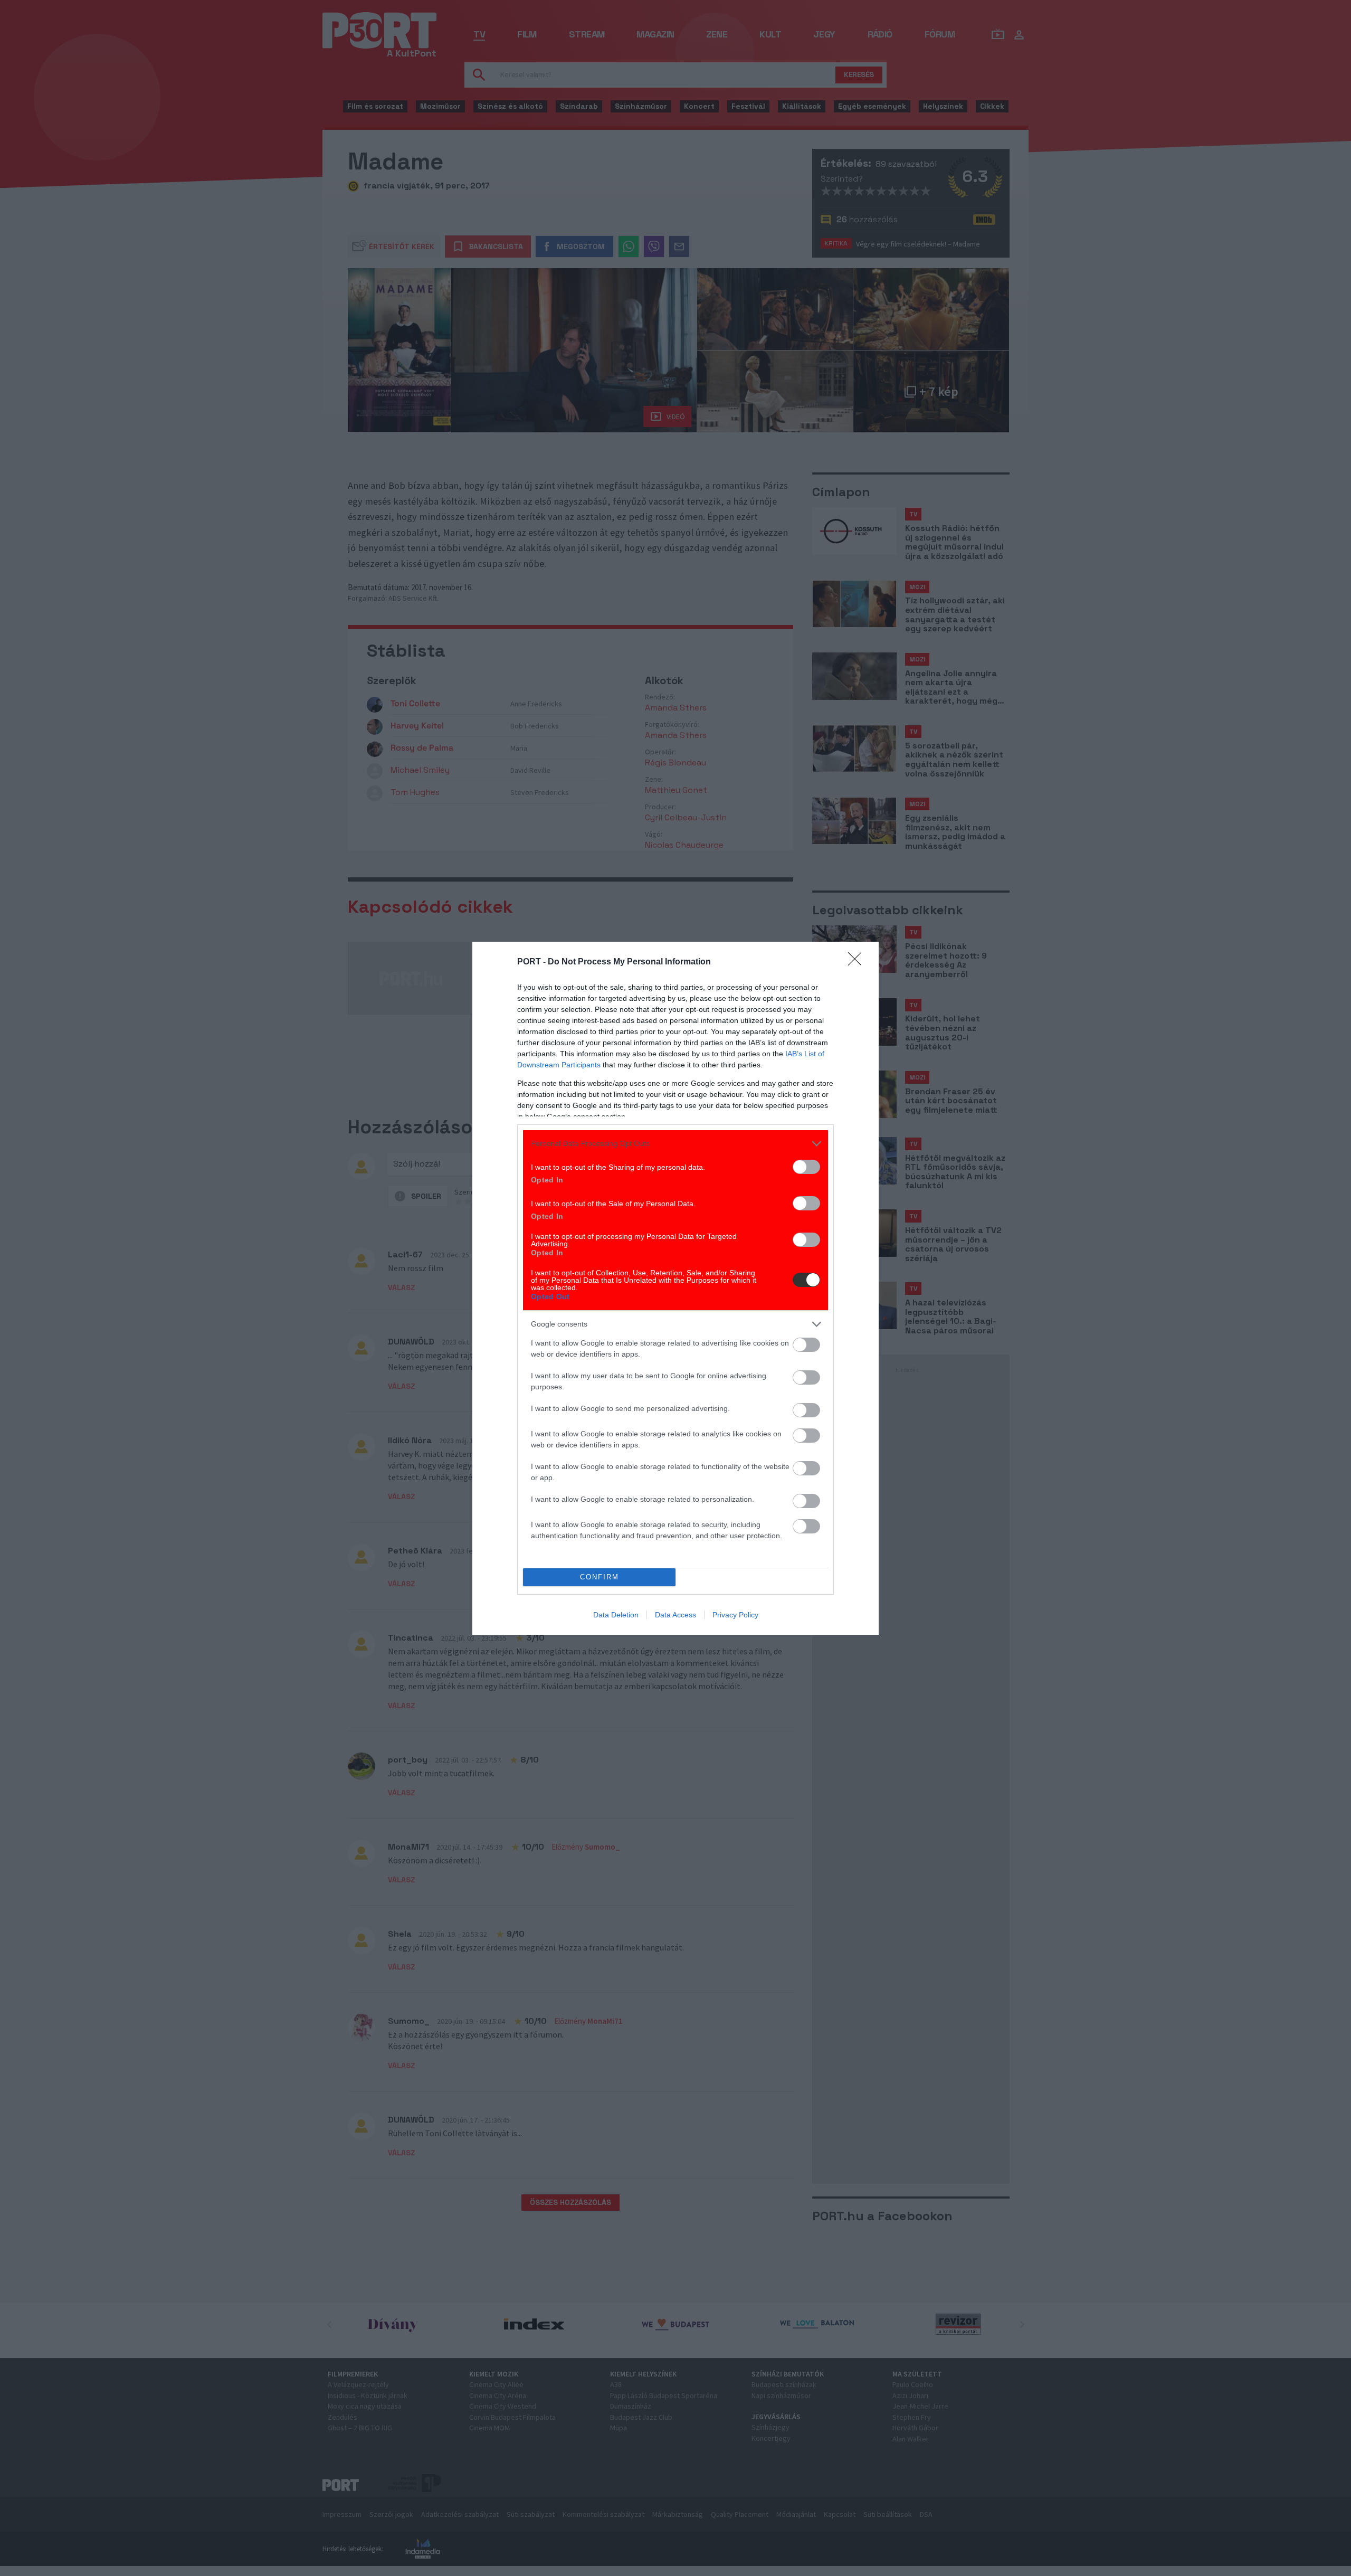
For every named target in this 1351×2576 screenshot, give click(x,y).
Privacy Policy (735, 1615)
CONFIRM (600, 1577)
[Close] (858, 962)
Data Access (675, 1615)
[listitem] (675, 1144)
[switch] (806, 1167)
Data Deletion (616, 1615)
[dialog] (675, 1288)
